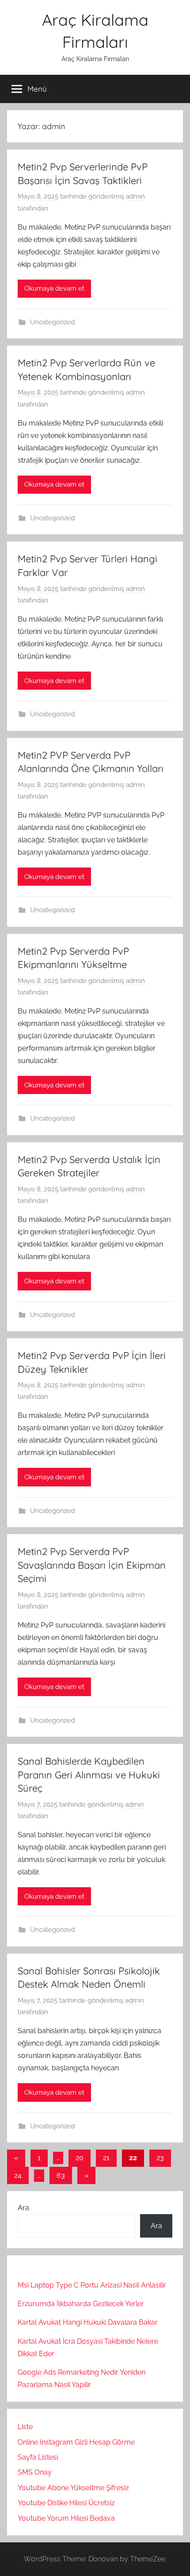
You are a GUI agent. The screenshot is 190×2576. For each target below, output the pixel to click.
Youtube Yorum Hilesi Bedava (66, 2518)
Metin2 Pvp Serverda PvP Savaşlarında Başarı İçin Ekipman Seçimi (92, 1565)
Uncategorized (52, 322)
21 (106, 2158)
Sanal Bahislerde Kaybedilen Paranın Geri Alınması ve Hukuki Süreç (89, 1775)
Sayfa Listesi (38, 2457)
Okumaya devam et (54, 288)
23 (160, 2158)
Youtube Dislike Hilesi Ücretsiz (66, 2503)
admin (135, 196)
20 (80, 2158)
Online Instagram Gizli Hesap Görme (76, 2442)
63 (61, 2175)
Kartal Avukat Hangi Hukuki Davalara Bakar (88, 2322)
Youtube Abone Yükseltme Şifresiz (73, 2488)
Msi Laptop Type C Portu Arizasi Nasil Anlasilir (92, 2285)
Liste (25, 2427)
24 (18, 2175)
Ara (23, 2208)
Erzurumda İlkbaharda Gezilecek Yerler (81, 2304)
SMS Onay (35, 2472)
